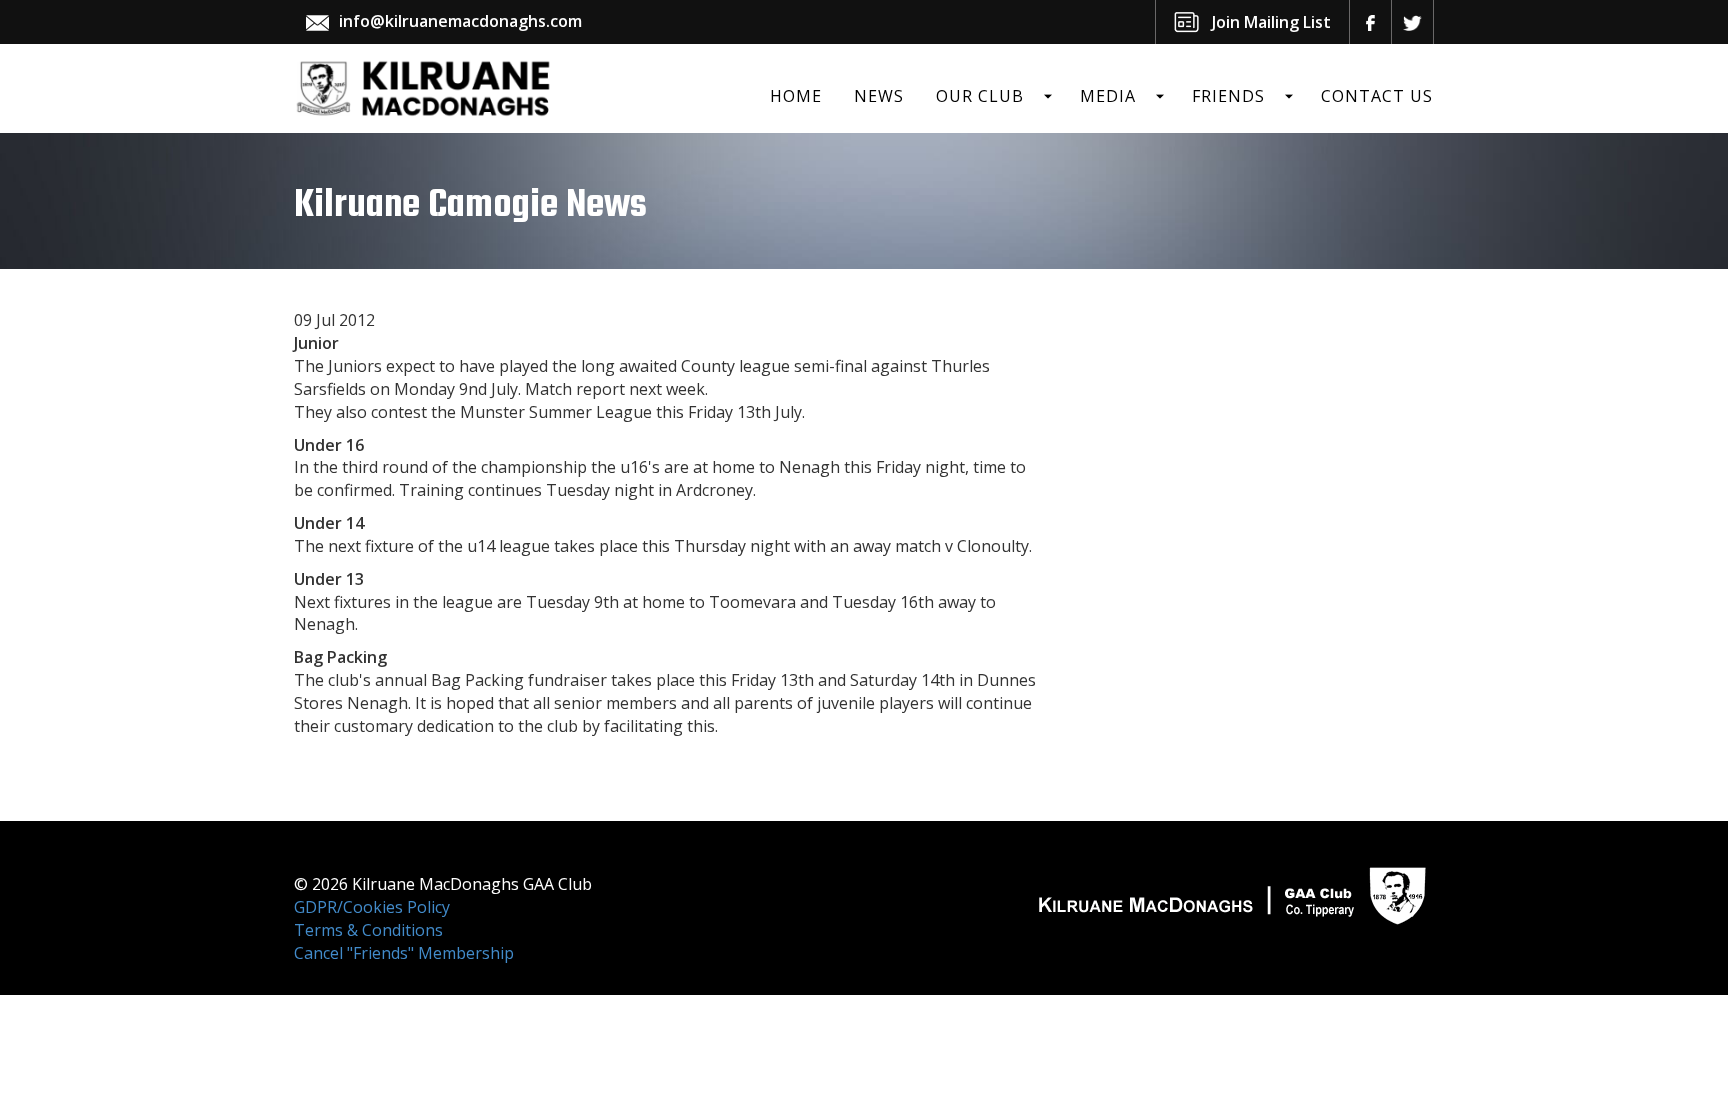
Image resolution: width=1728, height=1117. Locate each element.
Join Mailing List (1271, 22)
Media (1108, 96)
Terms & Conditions (368, 930)
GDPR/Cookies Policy (372, 907)
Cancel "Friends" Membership (404, 953)
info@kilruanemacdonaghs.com (460, 21)
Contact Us (1377, 96)
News (879, 96)
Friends (1228, 96)
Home (796, 96)
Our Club (980, 96)
